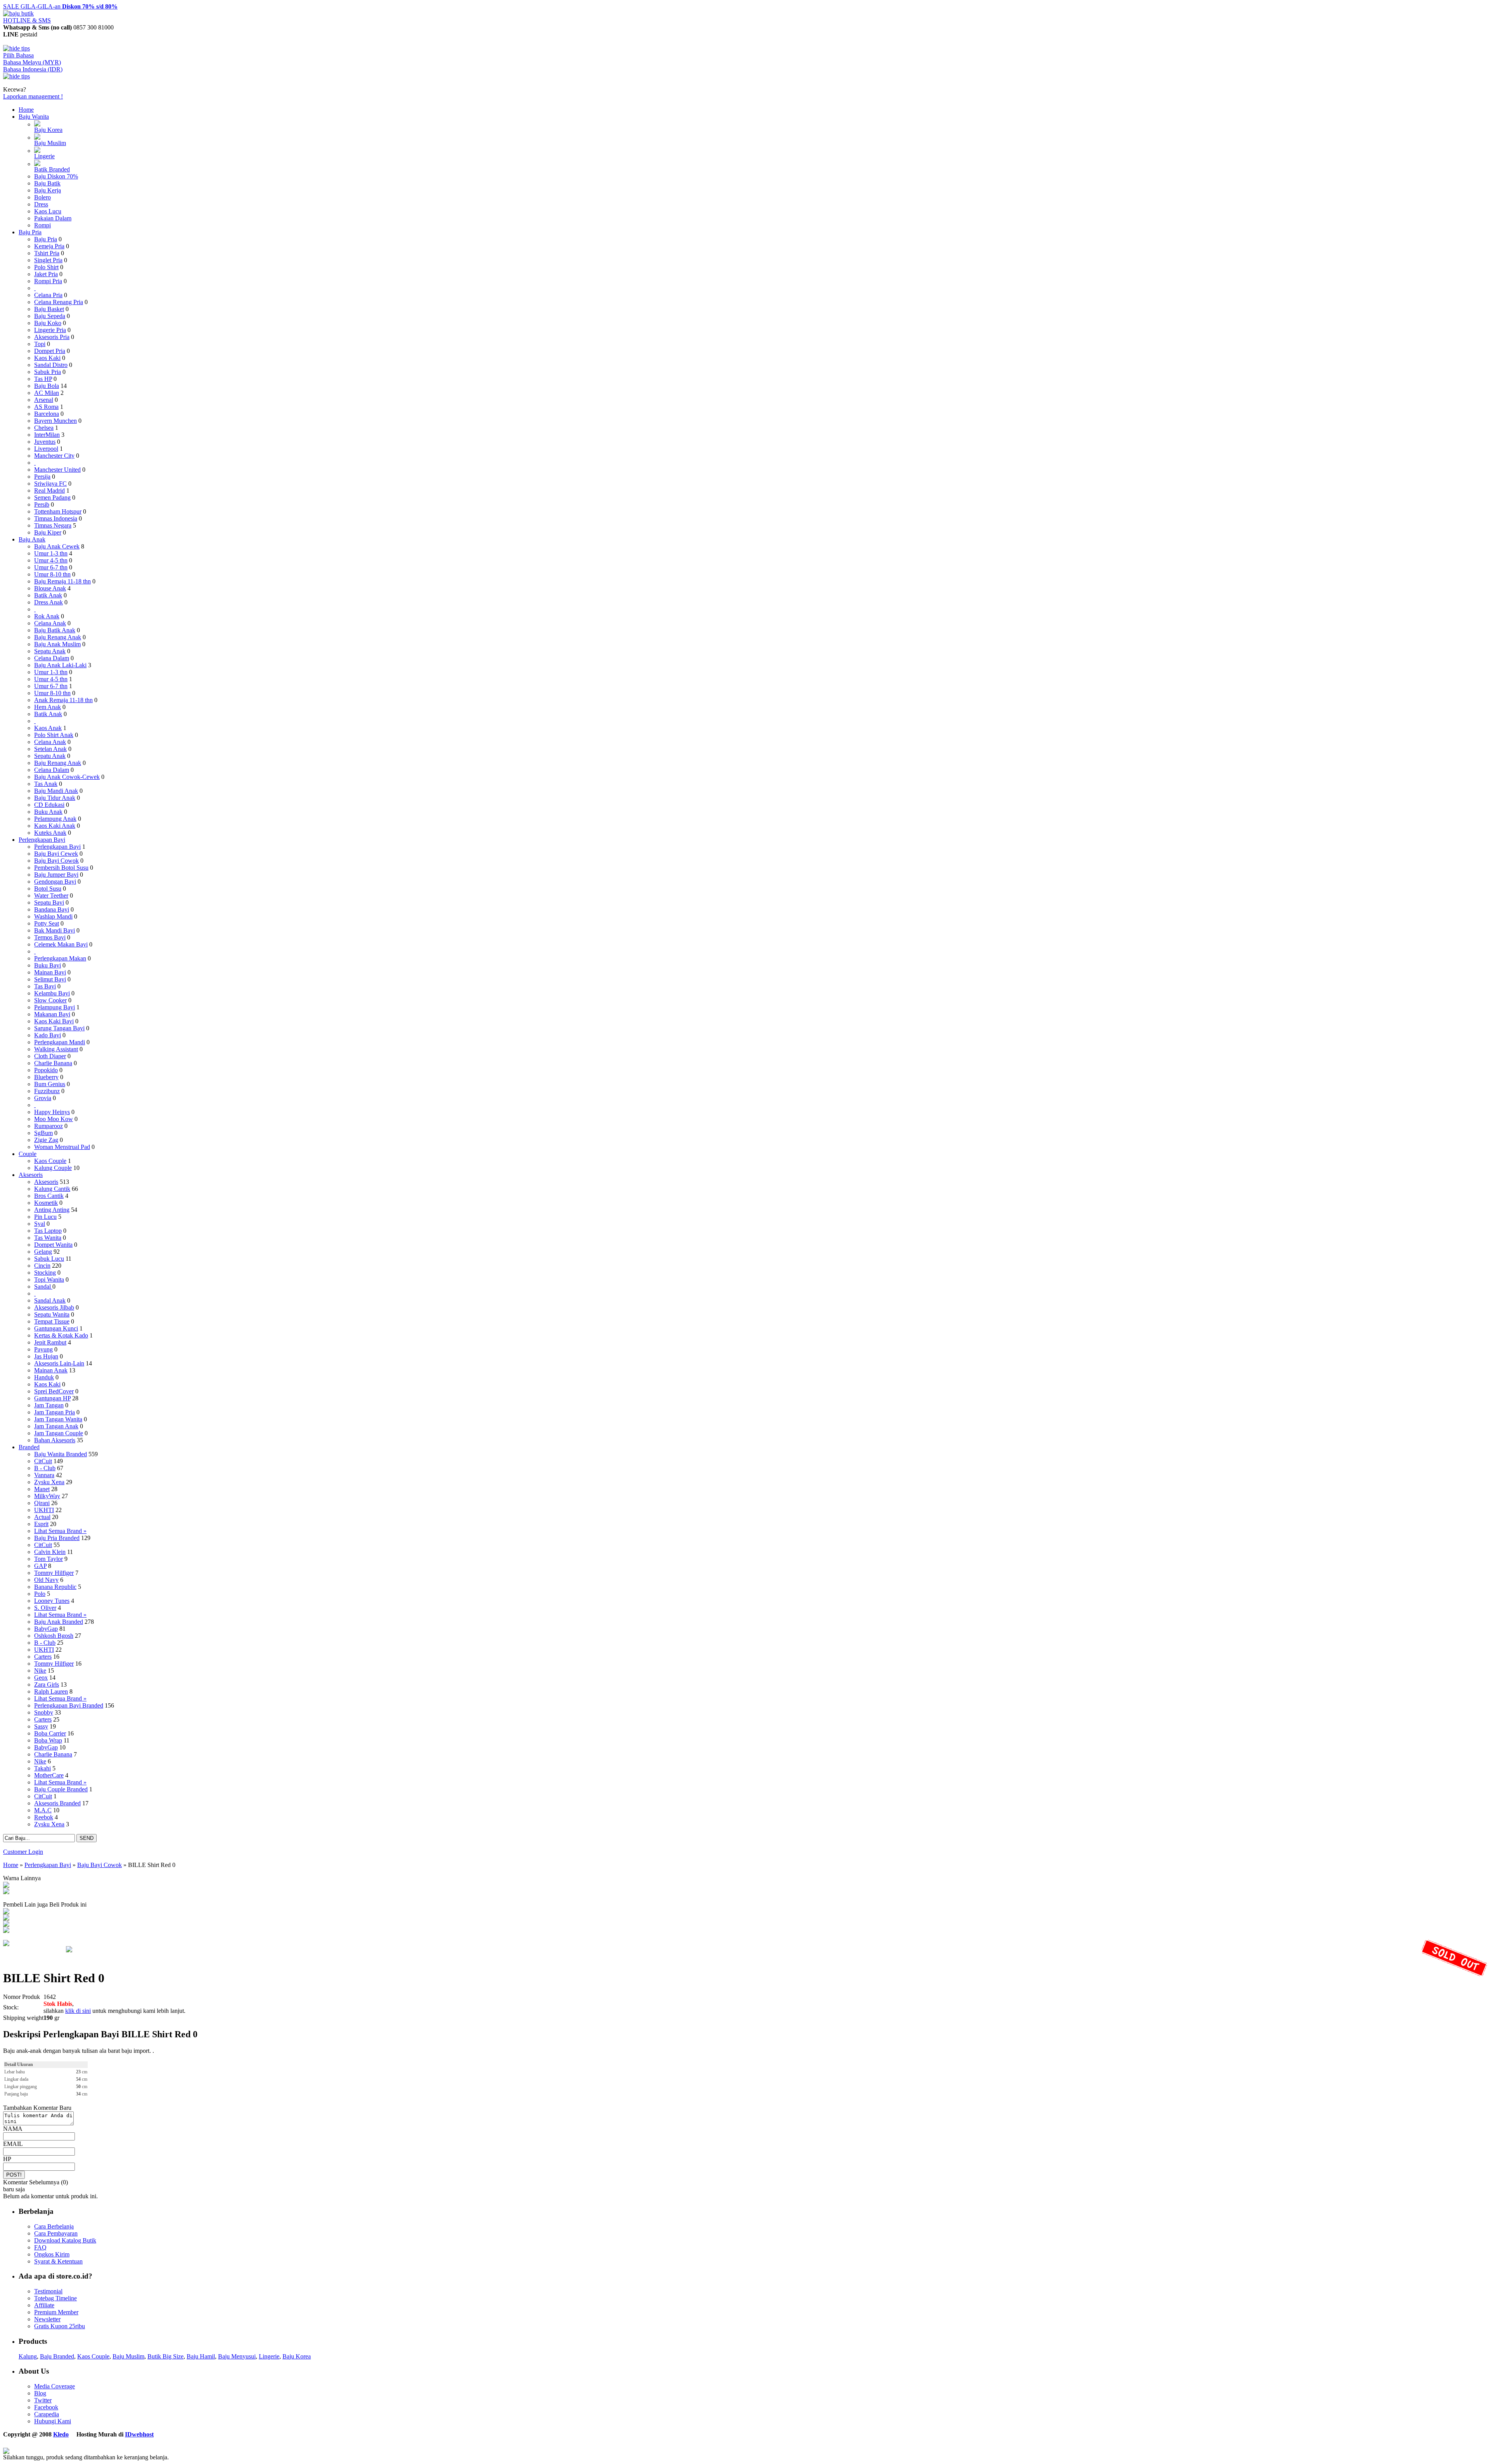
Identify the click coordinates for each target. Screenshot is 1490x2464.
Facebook (46, 2407)
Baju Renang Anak (58, 637)
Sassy (41, 1726)
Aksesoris (31, 1175)
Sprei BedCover (54, 1391)
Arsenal (44, 400)
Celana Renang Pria (59, 302)
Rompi (42, 225)
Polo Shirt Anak (54, 735)
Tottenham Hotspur (58, 511)
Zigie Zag (46, 1140)
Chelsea (44, 428)
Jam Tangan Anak (56, 1426)
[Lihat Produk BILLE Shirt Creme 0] (6, 1886)
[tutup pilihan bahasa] (16, 76)
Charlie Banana (53, 1063)
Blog (40, 2393)
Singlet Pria (48, 260)
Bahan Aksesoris (55, 1440)
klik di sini (78, 2011)
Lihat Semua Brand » (60, 1531)
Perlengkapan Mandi (60, 1042)
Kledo (61, 2434)
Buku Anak (48, 812)
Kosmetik (46, 1203)
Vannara (44, 1475)
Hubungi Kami (53, 2421)
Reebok (44, 1817)
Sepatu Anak (50, 651)
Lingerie (44, 156)
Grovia (43, 1098)
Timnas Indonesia (56, 518)
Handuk (44, 1377)
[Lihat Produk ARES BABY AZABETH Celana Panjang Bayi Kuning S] (6, 1931)
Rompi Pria (48, 281)
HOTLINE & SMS (27, 20)
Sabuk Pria (48, 372)
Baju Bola (47, 386)
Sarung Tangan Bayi (59, 1028)
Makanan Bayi (52, 1014)
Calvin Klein (50, 1552)
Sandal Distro (51, 365)
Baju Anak (32, 539)
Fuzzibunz (47, 1091)
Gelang (43, 1252)
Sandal (43, 1287)
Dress (41, 204)
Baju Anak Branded (59, 1622)
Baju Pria (30, 232)
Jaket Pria (46, 274)
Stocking (45, 1273)
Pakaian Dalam (53, 218)
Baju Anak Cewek (57, 546)
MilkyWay (47, 1496)
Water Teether (51, 895)
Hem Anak (48, 707)
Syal (40, 1224)
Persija (42, 477)
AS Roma (46, 407)
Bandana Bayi (52, 909)
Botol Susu (48, 889)
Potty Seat (47, 923)
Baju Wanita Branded (61, 1454)
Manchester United (57, 470)
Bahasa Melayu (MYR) (32, 62)
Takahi (42, 1768)
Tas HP (43, 379)
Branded (29, 1447)
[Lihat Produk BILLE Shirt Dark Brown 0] (6, 1892)
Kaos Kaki (47, 358)
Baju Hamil (201, 2356)
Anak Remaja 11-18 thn (63, 700)
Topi (40, 344)
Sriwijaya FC (50, 484)
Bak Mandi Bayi (55, 930)
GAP (40, 1566)
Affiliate (44, 2305)
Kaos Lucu (48, 211)
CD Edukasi (49, 805)
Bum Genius (50, 1084)
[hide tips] (16, 48)
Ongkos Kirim (52, 2254)
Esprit (41, 1524)
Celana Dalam (52, 658)
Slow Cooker (50, 1000)
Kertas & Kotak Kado (61, 1335)
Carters (43, 1657)
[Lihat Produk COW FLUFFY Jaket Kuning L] (6, 1912)
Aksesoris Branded (57, 1803)
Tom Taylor (49, 1559)
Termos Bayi (50, 937)
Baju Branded (57, 2356)
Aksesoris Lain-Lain (59, 1363)
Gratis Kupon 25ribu (60, 2326)
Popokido (46, 1070)
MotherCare (49, 1775)
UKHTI (44, 1510)
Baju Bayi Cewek (56, 854)
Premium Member (56, 2312)
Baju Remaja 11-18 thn (62, 581)
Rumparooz (49, 1126)
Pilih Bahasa (18, 55)
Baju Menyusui (237, 2356)
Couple (28, 1154)
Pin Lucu (45, 1217)
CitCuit (43, 1461)
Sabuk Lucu (49, 1259)
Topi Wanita (49, 1280)
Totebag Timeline (55, 2298)
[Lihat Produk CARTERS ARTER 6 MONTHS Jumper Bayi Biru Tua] (6, 1925)
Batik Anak (48, 595)
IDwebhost (139, 2434)
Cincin (42, 1266)
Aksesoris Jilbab (54, 1307)
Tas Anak (46, 784)
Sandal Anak (50, 1300)
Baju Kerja (48, 190)
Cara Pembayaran (56, 2233)
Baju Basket (49, 309)
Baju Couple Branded (61, 1789)
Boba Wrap (48, 1740)
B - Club (45, 1468)
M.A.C (43, 1810)
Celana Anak (50, 623)
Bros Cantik (49, 1196)
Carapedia (47, 2414)
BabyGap (46, 1629)
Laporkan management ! (33, 96)
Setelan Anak (50, 749)
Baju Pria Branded (57, 1538)
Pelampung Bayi (55, 1007)
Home (26, 110)
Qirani (42, 1503)
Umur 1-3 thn (51, 553)
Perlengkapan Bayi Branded (69, 1705)
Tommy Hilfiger (54, 1573)
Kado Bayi (48, 1035)
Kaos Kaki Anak (55, 826)
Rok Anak (47, 616)
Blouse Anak (50, 588)
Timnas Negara (53, 525)
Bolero (42, 197)
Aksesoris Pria (52, 337)
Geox (41, 1678)
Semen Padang (52, 497)
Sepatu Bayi (49, 902)
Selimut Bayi (50, 979)
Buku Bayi (48, 965)
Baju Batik (47, 183)
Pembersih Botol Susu (61, 868)
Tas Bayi (45, 986)
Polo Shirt (46, 267)
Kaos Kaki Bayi (54, 1021)
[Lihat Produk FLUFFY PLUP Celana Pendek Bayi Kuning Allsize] (6, 1918)
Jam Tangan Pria (55, 1412)
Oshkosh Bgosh (54, 1636)
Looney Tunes (52, 1601)
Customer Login (23, 1852)
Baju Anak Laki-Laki (60, 665)
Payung (43, 1349)
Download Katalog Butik (65, 2240)
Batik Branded (52, 169)
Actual (42, 1517)
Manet (42, 1489)
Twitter (43, 2400)
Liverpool (46, 449)
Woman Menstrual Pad (62, 1147)
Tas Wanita (48, 1238)
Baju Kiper (48, 532)
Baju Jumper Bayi (56, 875)
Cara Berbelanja (54, 2226)
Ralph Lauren (51, 1691)
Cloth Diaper (50, 1056)
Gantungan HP (52, 1398)
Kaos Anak (48, 728)
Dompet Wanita (53, 1245)
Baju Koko (48, 323)
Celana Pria (48, 295)
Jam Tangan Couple (59, 1433)
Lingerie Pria (50, 330)
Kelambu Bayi (52, 993)
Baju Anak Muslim (57, 644)
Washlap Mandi (53, 916)
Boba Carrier (50, 1733)
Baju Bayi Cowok (56, 861)
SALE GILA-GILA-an (60, 6)
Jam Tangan (49, 1405)
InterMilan (47, 435)
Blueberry (46, 1077)
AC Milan (47, 393)
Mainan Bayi (50, 972)
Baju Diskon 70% (56, 176)
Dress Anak (49, 602)
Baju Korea (48, 130)
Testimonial (48, 2291)
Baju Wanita (34, 117)
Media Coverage (55, 2386)
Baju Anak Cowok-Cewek (67, 777)
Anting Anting (52, 1210)
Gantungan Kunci (56, 1328)
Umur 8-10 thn (52, 574)
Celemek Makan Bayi (61, 944)
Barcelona (47, 414)
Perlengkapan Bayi (42, 840)
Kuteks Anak (50, 833)
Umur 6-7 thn (51, 567)
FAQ (40, 2247)
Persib (42, 504)
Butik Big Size (165, 2356)
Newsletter (47, 2319)
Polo (40, 1594)
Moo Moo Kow (54, 1119)
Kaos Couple (50, 1161)
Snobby (44, 1712)
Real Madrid (49, 491)
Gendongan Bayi (55, 882)
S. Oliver (45, 1608)
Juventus (45, 442)
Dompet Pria (50, 351)
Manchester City (54, 456)
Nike (40, 1671)
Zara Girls (47, 1684)
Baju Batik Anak (55, 630)
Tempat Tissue (52, 1321)
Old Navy (46, 1580)
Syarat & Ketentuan (58, 2261)
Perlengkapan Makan (60, 958)
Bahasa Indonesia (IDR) (33, 69)
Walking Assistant (56, 1049)
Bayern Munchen (55, 421)
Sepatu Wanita (52, 1314)
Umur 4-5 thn (51, 560)
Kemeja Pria (49, 246)
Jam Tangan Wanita (58, 1419)
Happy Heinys (52, 1112)
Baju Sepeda (50, 316)
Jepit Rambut (50, 1342)
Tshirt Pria (47, 253)
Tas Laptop (48, 1231)
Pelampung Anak (55, 819)
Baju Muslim (50, 143)
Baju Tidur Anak (55, 798)
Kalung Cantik (52, 1189)
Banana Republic (55, 1587)
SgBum (43, 1133)
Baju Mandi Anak (56, 791)
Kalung (28, 2356)
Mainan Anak (51, 1370)
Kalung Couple (53, 1168)
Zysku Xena (49, 1482)
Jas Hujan (46, 1356)
